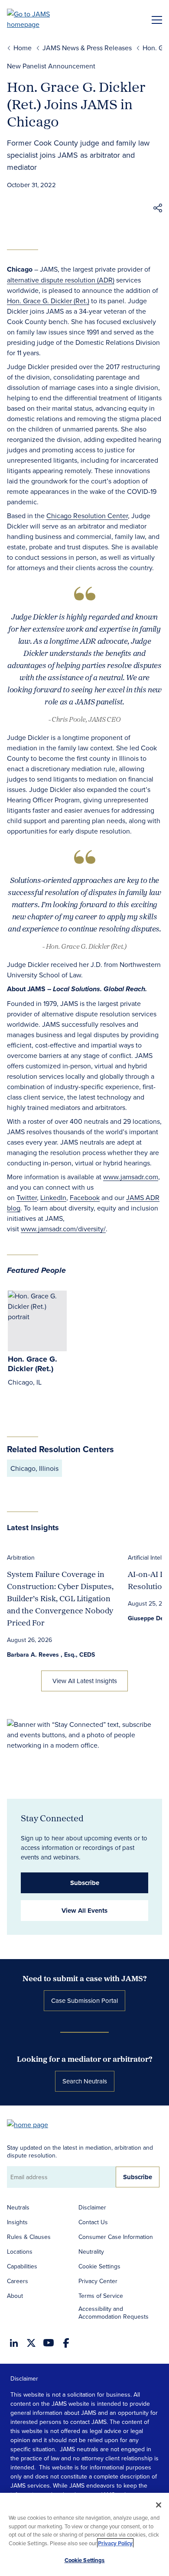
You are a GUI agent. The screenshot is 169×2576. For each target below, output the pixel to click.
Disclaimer (92, 2207)
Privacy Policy (115, 2543)
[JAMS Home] (41, 19)
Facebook (85, 1197)
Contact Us (93, 2222)
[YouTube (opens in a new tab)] (49, 2343)
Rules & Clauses (29, 2237)
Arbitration (21, 1557)
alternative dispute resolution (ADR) (61, 280)
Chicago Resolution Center (87, 516)
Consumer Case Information (116, 2237)
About (15, 2296)
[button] (158, 209)
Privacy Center (98, 2281)
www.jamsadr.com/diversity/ (63, 1229)
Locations (20, 2252)
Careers (18, 2281)
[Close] (159, 2505)
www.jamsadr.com (131, 1177)
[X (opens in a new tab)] (31, 2343)
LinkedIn (53, 1197)
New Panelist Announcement (51, 66)
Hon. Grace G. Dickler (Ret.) (48, 301)
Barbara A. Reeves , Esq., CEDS (51, 1655)
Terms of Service (101, 2296)
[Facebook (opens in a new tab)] (66, 2343)
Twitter (27, 1197)
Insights (17, 2222)
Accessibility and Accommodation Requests (114, 2313)
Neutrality (91, 2252)
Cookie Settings (99, 2266)
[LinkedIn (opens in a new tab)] (14, 2343)
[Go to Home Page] (32, 2124)
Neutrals (18, 2207)
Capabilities (22, 2266)
